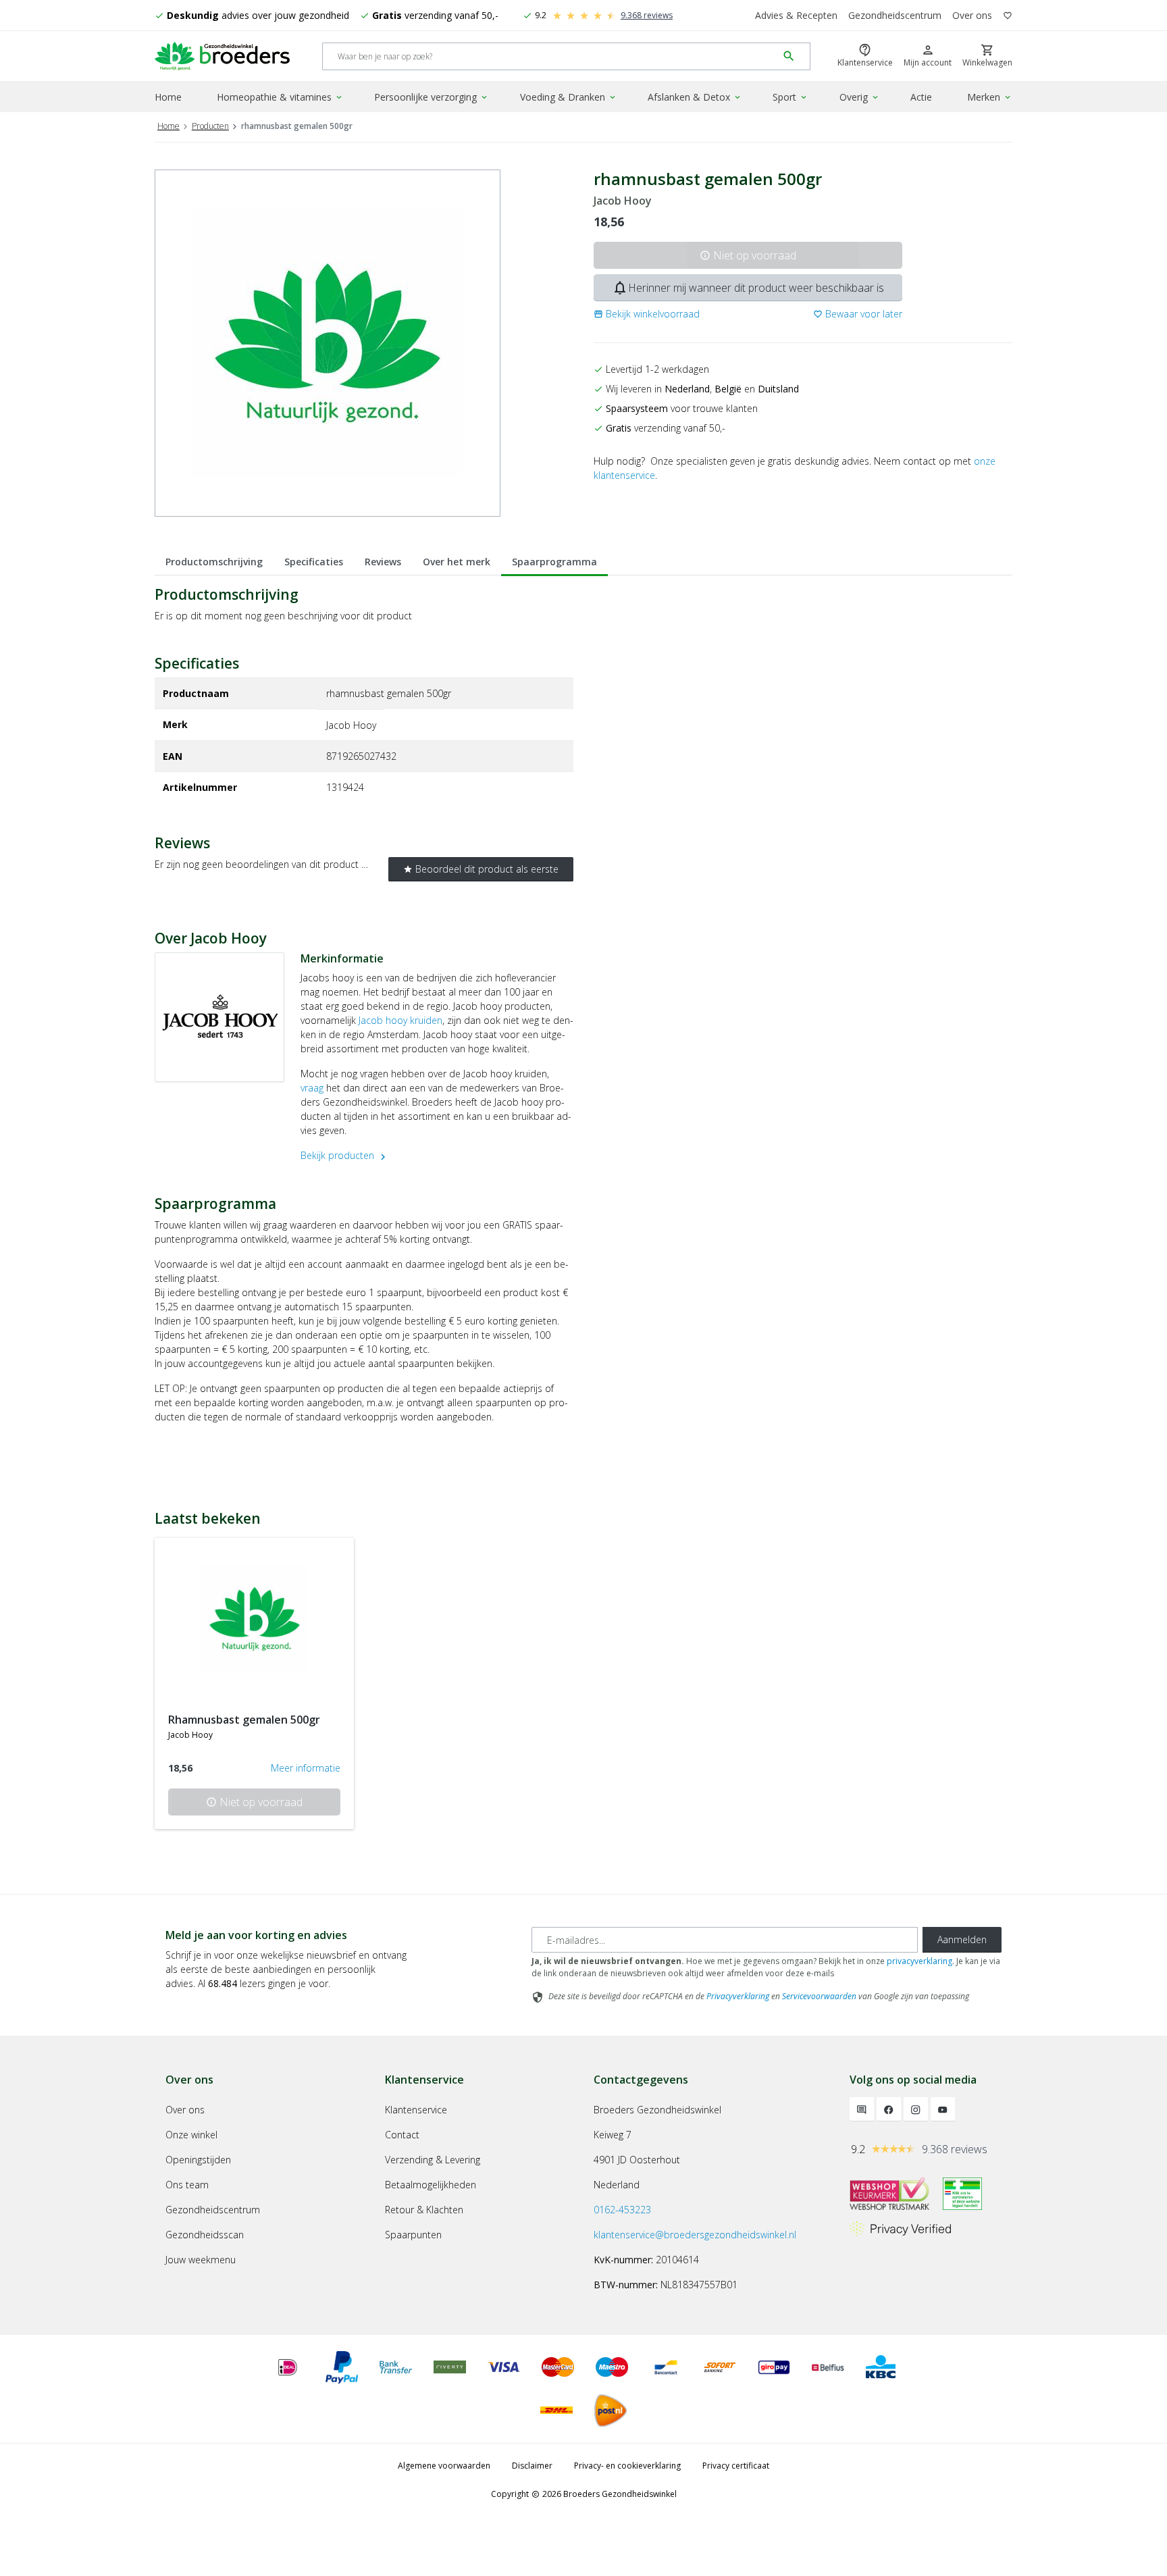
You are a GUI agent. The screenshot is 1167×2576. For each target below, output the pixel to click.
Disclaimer (532, 2466)
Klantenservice (416, 2110)
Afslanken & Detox (695, 97)
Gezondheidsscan (205, 2235)
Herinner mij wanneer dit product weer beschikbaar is (748, 288)
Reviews (383, 562)
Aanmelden (962, 1939)
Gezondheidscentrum (895, 15)
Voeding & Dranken (569, 97)
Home (168, 97)
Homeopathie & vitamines (280, 97)
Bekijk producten (345, 1155)
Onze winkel (191, 2135)
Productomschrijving (214, 562)
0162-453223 (622, 2210)
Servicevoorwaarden (819, 1996)
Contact (402, 2135)
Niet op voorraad (748, 255)
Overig (860, 97)
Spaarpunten (413, 2235)
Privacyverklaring (738, 1996)
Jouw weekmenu (201, 2260)
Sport (790, 97)
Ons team (187, 2185)
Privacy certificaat (736, 2466)
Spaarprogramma (554, 562)
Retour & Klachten (424, 2210)
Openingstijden (198, 2160)
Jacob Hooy (623, 201)
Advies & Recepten (796, 15)
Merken (990, 97)
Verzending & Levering (433, 2160)
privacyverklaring (919, 1961)
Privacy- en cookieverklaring (627, 2466)
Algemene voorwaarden (444, 2466)
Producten (210, 126)
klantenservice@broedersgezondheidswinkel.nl (695, 2235)
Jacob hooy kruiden (400, 1020)
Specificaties (314, 562)
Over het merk (457, 562)
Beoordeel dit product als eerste (481, 869)
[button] (647, 314)
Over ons (972, 15)
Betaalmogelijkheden (431, 2185)
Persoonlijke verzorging (432, 97)
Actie (921, 97)
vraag (312, 1088)
